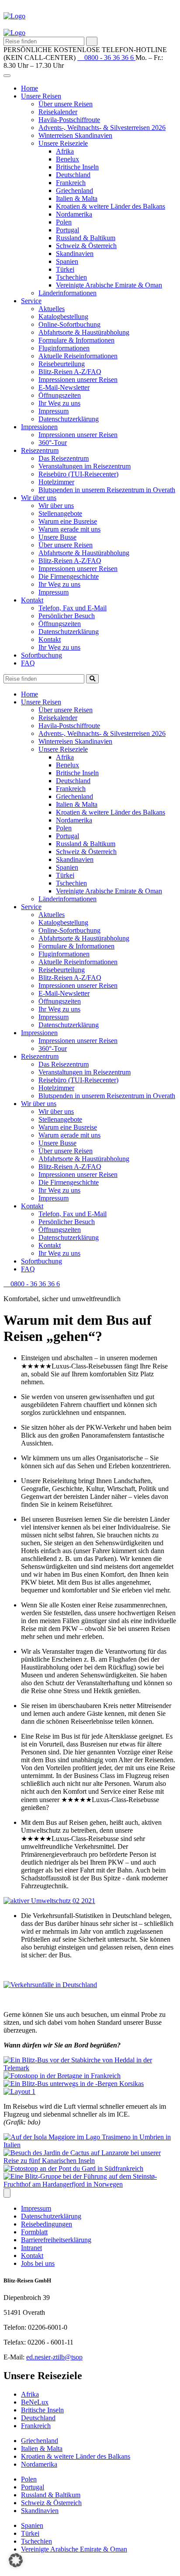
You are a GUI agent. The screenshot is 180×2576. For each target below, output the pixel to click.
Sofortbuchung (42, 655)
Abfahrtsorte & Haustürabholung (84, 332)
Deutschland (73, 175)
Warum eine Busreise (68, 521)
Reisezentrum (40, 450)
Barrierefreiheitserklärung (56, 2240)
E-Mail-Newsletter (64, 387)
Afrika (65, 151)
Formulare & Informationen (76, 340)
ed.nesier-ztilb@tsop (54, 2357)
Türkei (65, 269)
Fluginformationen (64, 348)
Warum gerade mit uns (69, 529)
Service (31, 301)
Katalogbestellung (63, 317)
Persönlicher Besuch (67, 616)
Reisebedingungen (47, 2224)
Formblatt (34, 2232)
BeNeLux (35, 2402)
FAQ (28, 663)
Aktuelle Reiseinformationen (78, 356)
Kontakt (32, 600)
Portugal (67, 230)
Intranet (31, 2248)
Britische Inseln (77, 167)
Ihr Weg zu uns (59, 403)
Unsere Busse (57, 537)
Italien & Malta (77, 198)
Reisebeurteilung (62, 364)
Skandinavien (75, 254)
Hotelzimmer (56, 482)
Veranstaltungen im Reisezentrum (85, 466)
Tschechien (71, 277)
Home (29, 88)
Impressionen (39, 427)
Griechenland (74, 191)
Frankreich (71, 183)
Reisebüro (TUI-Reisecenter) (78, 474)
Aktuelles (52, 309)
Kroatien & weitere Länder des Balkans (111, 206)
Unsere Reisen (41, 96)
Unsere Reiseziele (63, 143)
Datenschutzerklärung (69, 419)
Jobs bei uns (38, 2263)
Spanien (67, 261)
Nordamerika (74, 214)
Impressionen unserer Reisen (78, 380)
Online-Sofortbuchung (69, 324)
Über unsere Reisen (66, 104)
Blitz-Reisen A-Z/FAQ (70, 372)
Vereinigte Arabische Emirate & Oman (109, 285)
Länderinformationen (67, 293)
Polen (64, 222)
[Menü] (7, 2193)
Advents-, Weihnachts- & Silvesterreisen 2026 (102, 128)
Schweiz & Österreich (86, 246)
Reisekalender (58, 112)
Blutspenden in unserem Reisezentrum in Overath (107, 490)
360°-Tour (53, 443)
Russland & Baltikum (86, 238)
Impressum (54, 411)
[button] (16, 2560)
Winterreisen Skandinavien (75, 135)
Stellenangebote (60, 513)
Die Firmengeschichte (69, 576)
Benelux (67, 159)
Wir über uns (39, 498)
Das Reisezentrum (64, 458)
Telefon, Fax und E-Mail (73, 608)
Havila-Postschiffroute (69, 120)
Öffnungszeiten (60, 395)
